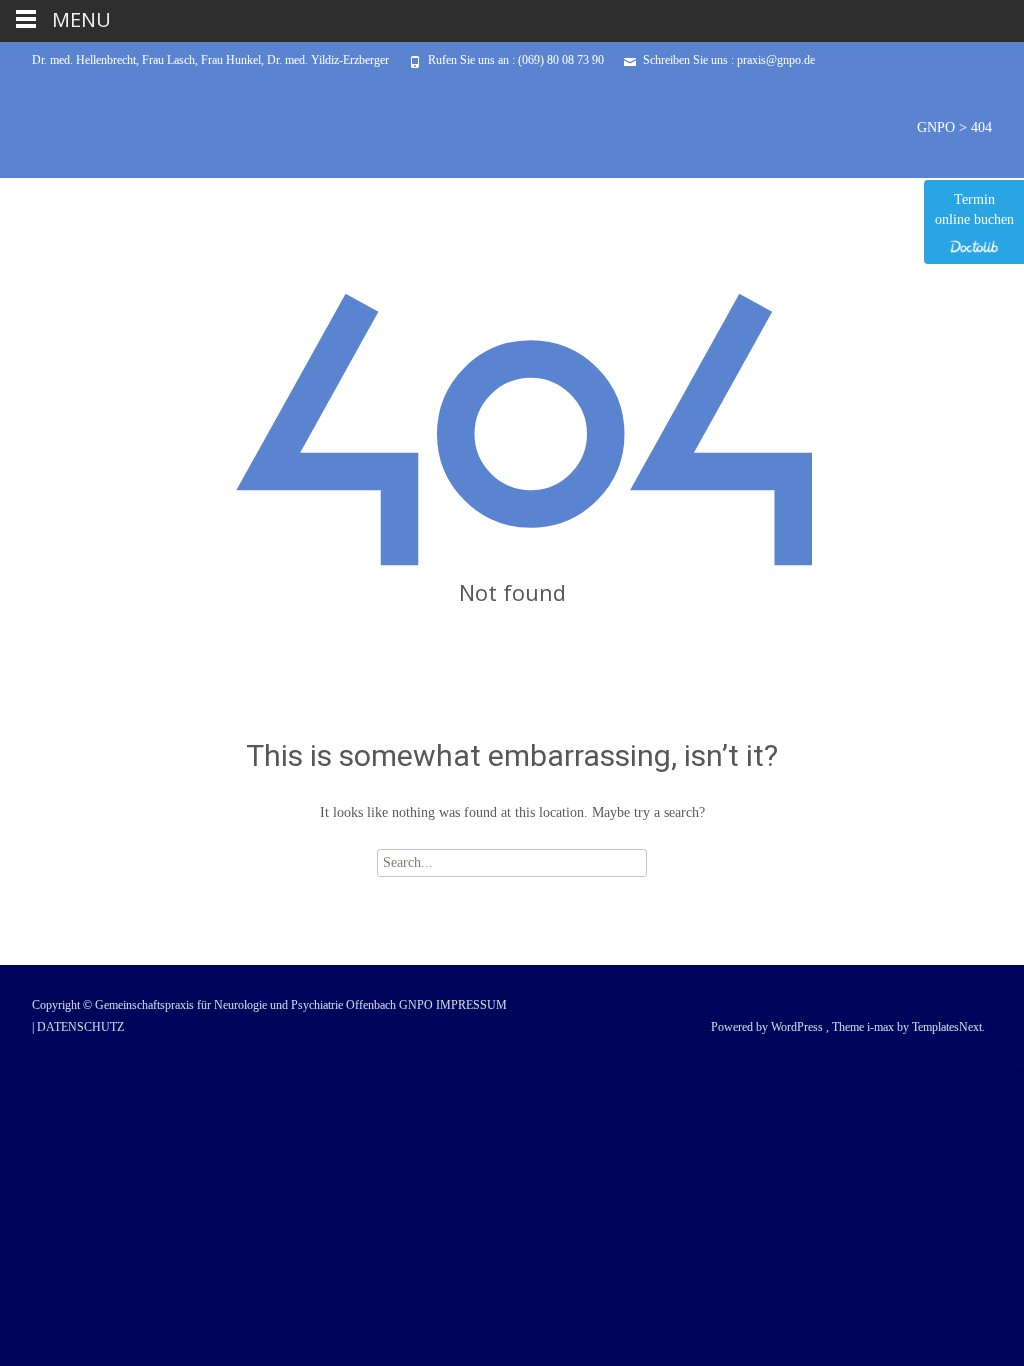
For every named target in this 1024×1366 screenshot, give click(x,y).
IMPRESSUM (471, 1005)
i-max (882, 1027)
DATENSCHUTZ (80, 1027)
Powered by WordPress (768, 1027)
